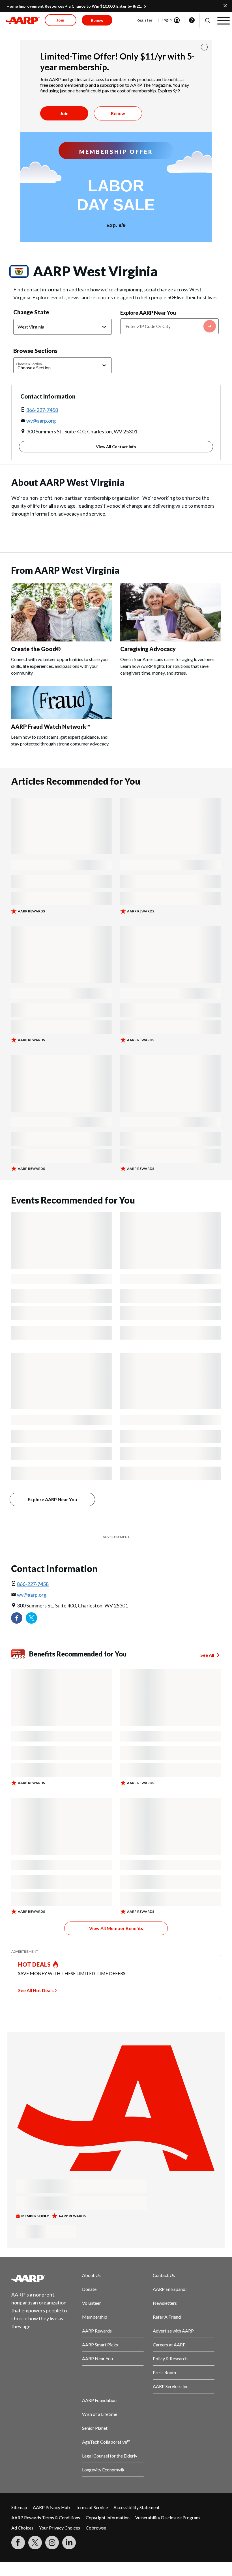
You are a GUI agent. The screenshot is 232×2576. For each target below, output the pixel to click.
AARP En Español (170, 2289)
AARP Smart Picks (100, 2345)
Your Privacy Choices (60, 2528)
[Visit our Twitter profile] (31, 1618)
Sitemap (19, 2507)
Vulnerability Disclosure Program (167, 2517)
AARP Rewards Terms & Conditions (46, 2517)
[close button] (204, 47)
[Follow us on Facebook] (17, 1618)
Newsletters (165, 2303)
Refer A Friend (167, 2317)
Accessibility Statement (137, 2507)
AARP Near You (97, 2358)
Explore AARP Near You (148, 313)
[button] (207, 20)
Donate (89, 2289)
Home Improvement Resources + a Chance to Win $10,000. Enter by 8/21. (74, 6)
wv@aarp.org (41, 421)
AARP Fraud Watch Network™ (51, 726)
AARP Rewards (97, 2331)
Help (192, 20)
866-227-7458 (42, 410)
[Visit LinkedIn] (69, 2543)
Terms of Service (92, 2507)
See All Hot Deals (36, 1990)
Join (64, 113)
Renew (118, 113)
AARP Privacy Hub (51, 2507)
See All (207, 1655)
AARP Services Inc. (171, 2386)
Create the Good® (36, 649)
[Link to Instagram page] (52, 2543)
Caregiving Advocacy (148, 649)
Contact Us (164, 2275)
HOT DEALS (35, 1964)
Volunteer (92, 2303)
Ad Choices (22, 2528)
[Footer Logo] (42, 2278)
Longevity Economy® (103, 2470)
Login (167, 20)
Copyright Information (108, 2517)
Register (144, 20)
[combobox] (169, 326)
